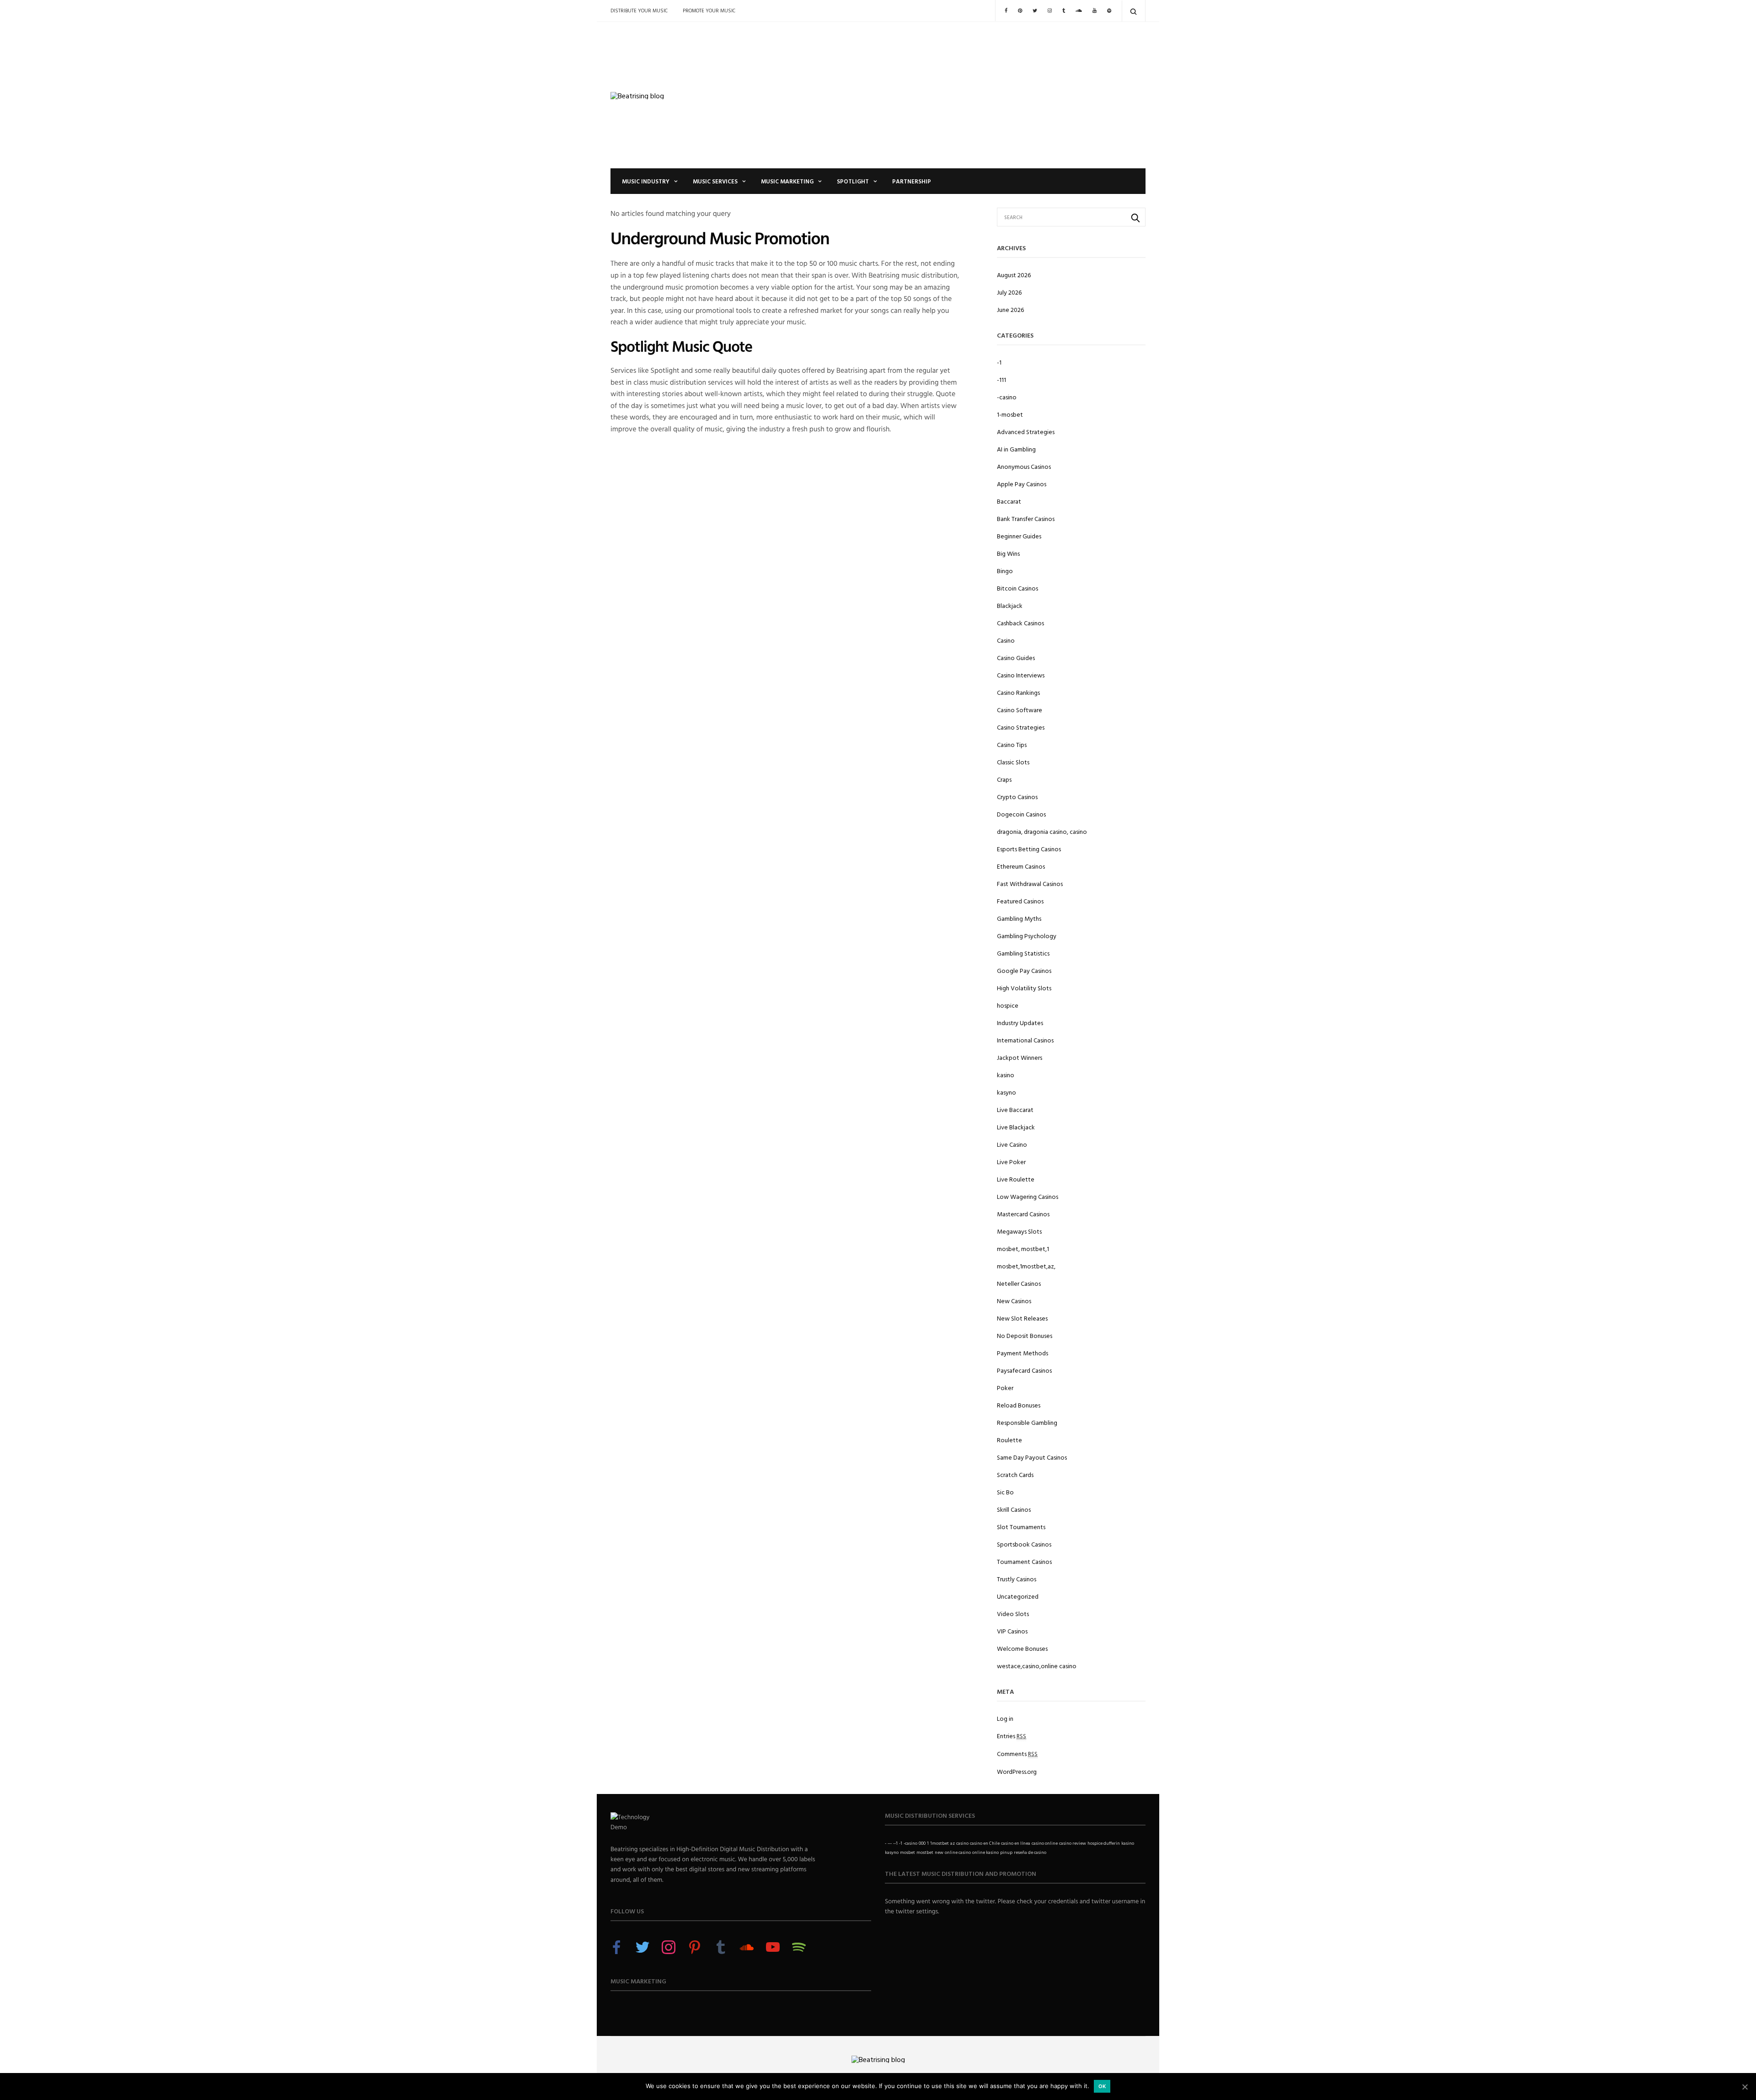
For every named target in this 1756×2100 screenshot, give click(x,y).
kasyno (1006, 1092)
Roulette (1009, 1440)
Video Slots (1013, 1614)
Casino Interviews (1021, 675)
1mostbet (940, 1843)
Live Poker (1011, 1162)
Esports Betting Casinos (1029, 849)
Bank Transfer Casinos (1026, 518)
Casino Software (1020, 710)
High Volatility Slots (1024, 988)
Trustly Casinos (1017, 1579)
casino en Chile (985, 1843)
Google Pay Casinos (1024, 970)
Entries (1012, 1736)
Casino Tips (1012, 744)
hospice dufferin (1104, 1843)
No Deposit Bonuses (1025, 1335)
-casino (1007, 397)
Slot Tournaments (1021, 1527)
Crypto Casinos (1017, 797)
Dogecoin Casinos (1021, 814)
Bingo (1005, 571)
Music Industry (646, 181)
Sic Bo (1005, 1492)
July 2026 (1009, 292)
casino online (1045, 1843)
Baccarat (1009, 501)
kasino (1006, 1075)
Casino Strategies (1021, 727)
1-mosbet (1010, 414)
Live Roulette (1016, 1179)
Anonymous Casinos (1024, 466)
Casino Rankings (1018, 692)
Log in (1005, 1718)
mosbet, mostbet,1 (1023, 1249)
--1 (895, 1843)
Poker (1005, 1388)
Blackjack (1010, 605)
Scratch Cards (1015, 1474)
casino (962, 1843)
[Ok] (1745, 2087)
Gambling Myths (1019, 918)
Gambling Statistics (1023, 953)
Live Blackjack (1016, 1127)
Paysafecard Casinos (1024, 1370)
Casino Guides (1016, 658)
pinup (1006, 1852)
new (939, 1852)
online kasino (985, 1852)
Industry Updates (1020, 1023)
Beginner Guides (1019, 536)
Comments (1017, 1754)
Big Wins (1008, 553)
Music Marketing (787, 181)
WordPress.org (1017, 1771)
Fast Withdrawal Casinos (1030, 884)
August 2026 (1014, 275)
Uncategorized (1018, 1596)
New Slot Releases (1022, 1318)
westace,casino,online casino (1037, 1666)
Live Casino (1012, 1144)
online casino (958, 1852)
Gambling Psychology (1027, 936)
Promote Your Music (709, 11)
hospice (1008, 1005)
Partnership (912, 181)
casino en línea (1016, 1843)
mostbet (925, 1852)
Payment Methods (1023, 1353)
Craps (1004, 779)
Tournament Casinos (1024, 1561)
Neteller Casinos (1019, 1283)
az (953, 1843)
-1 (999, 362)
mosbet (907, 1852)
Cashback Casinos (1020, 623)
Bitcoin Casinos (1017, 588)
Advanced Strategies (1026, 432)
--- (890, 1843)
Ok (1102, 2086)
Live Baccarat (1015, 1109)
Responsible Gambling (1027, 1422)
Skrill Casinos (1014, 1509)
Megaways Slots (1019, 1231)
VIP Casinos (1012, 1631)
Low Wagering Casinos (1028, 1196)
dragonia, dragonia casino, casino (1042, 831)
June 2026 (1010, 309)
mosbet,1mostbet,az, (1026, 1266)
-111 (1001, 379)
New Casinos (1014, 1301)
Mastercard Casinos (1023, 1214)
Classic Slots (1013, 762)
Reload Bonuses (1019, 1405)
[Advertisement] (969, 95)
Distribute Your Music (639, 11)
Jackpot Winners (1020, 1057)
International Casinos (1025, 1040)
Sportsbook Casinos (1024, 1544)
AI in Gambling (1016, 449)
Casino (1006, 640)
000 (922, 1843)
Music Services (715, 181)
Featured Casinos (1020, 901)
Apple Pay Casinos (1022, 484)
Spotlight (853, 181)
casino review (1073, 1843)
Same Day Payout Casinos (1032, 1457)
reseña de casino (1030, 1852)
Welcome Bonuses (1022, 1648)
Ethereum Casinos (1021, 866)
